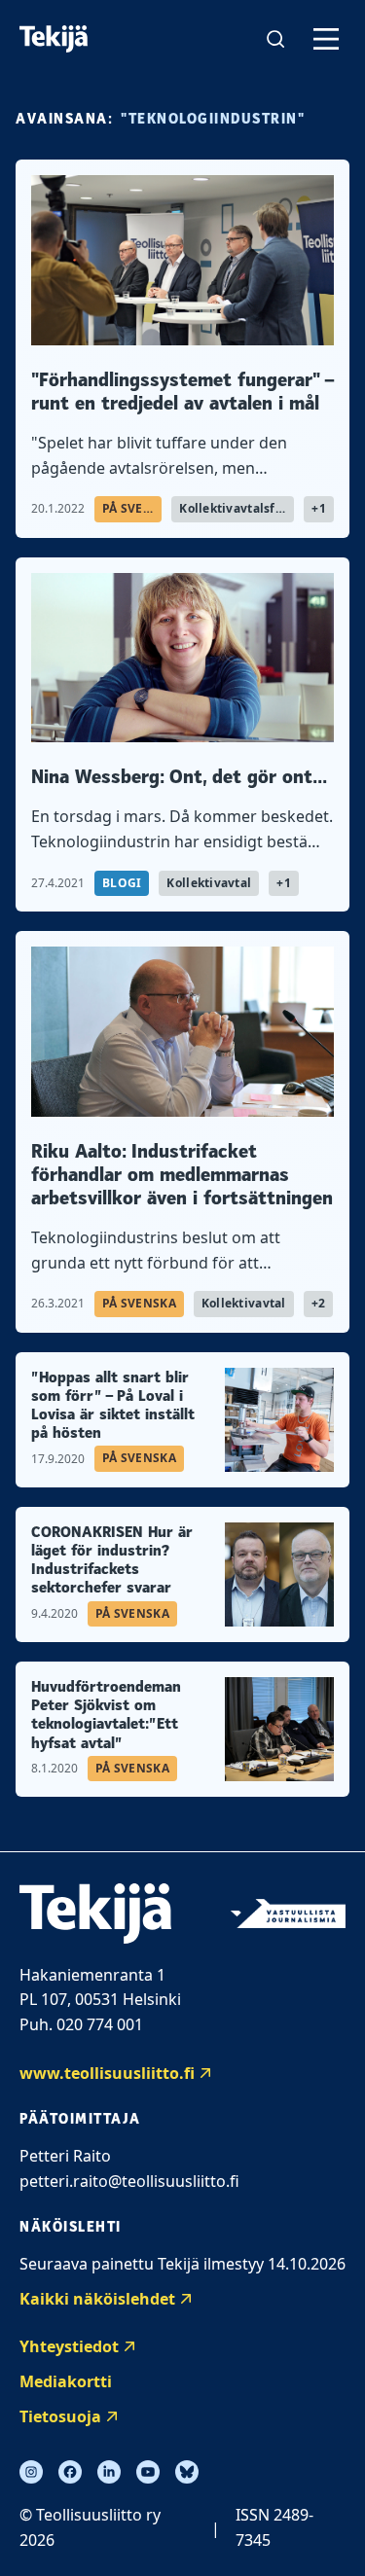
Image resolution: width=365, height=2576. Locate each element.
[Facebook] (70, 2472)
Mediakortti (66, 2381)
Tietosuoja (60, 2416)
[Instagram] (31, 2472)
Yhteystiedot (69, 2346)
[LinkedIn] (109, 2472)
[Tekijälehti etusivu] (54, 39)
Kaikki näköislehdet (97, 2299)
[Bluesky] (187, 2472)
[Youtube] (148, 2472)
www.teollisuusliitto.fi (107, 2073)
